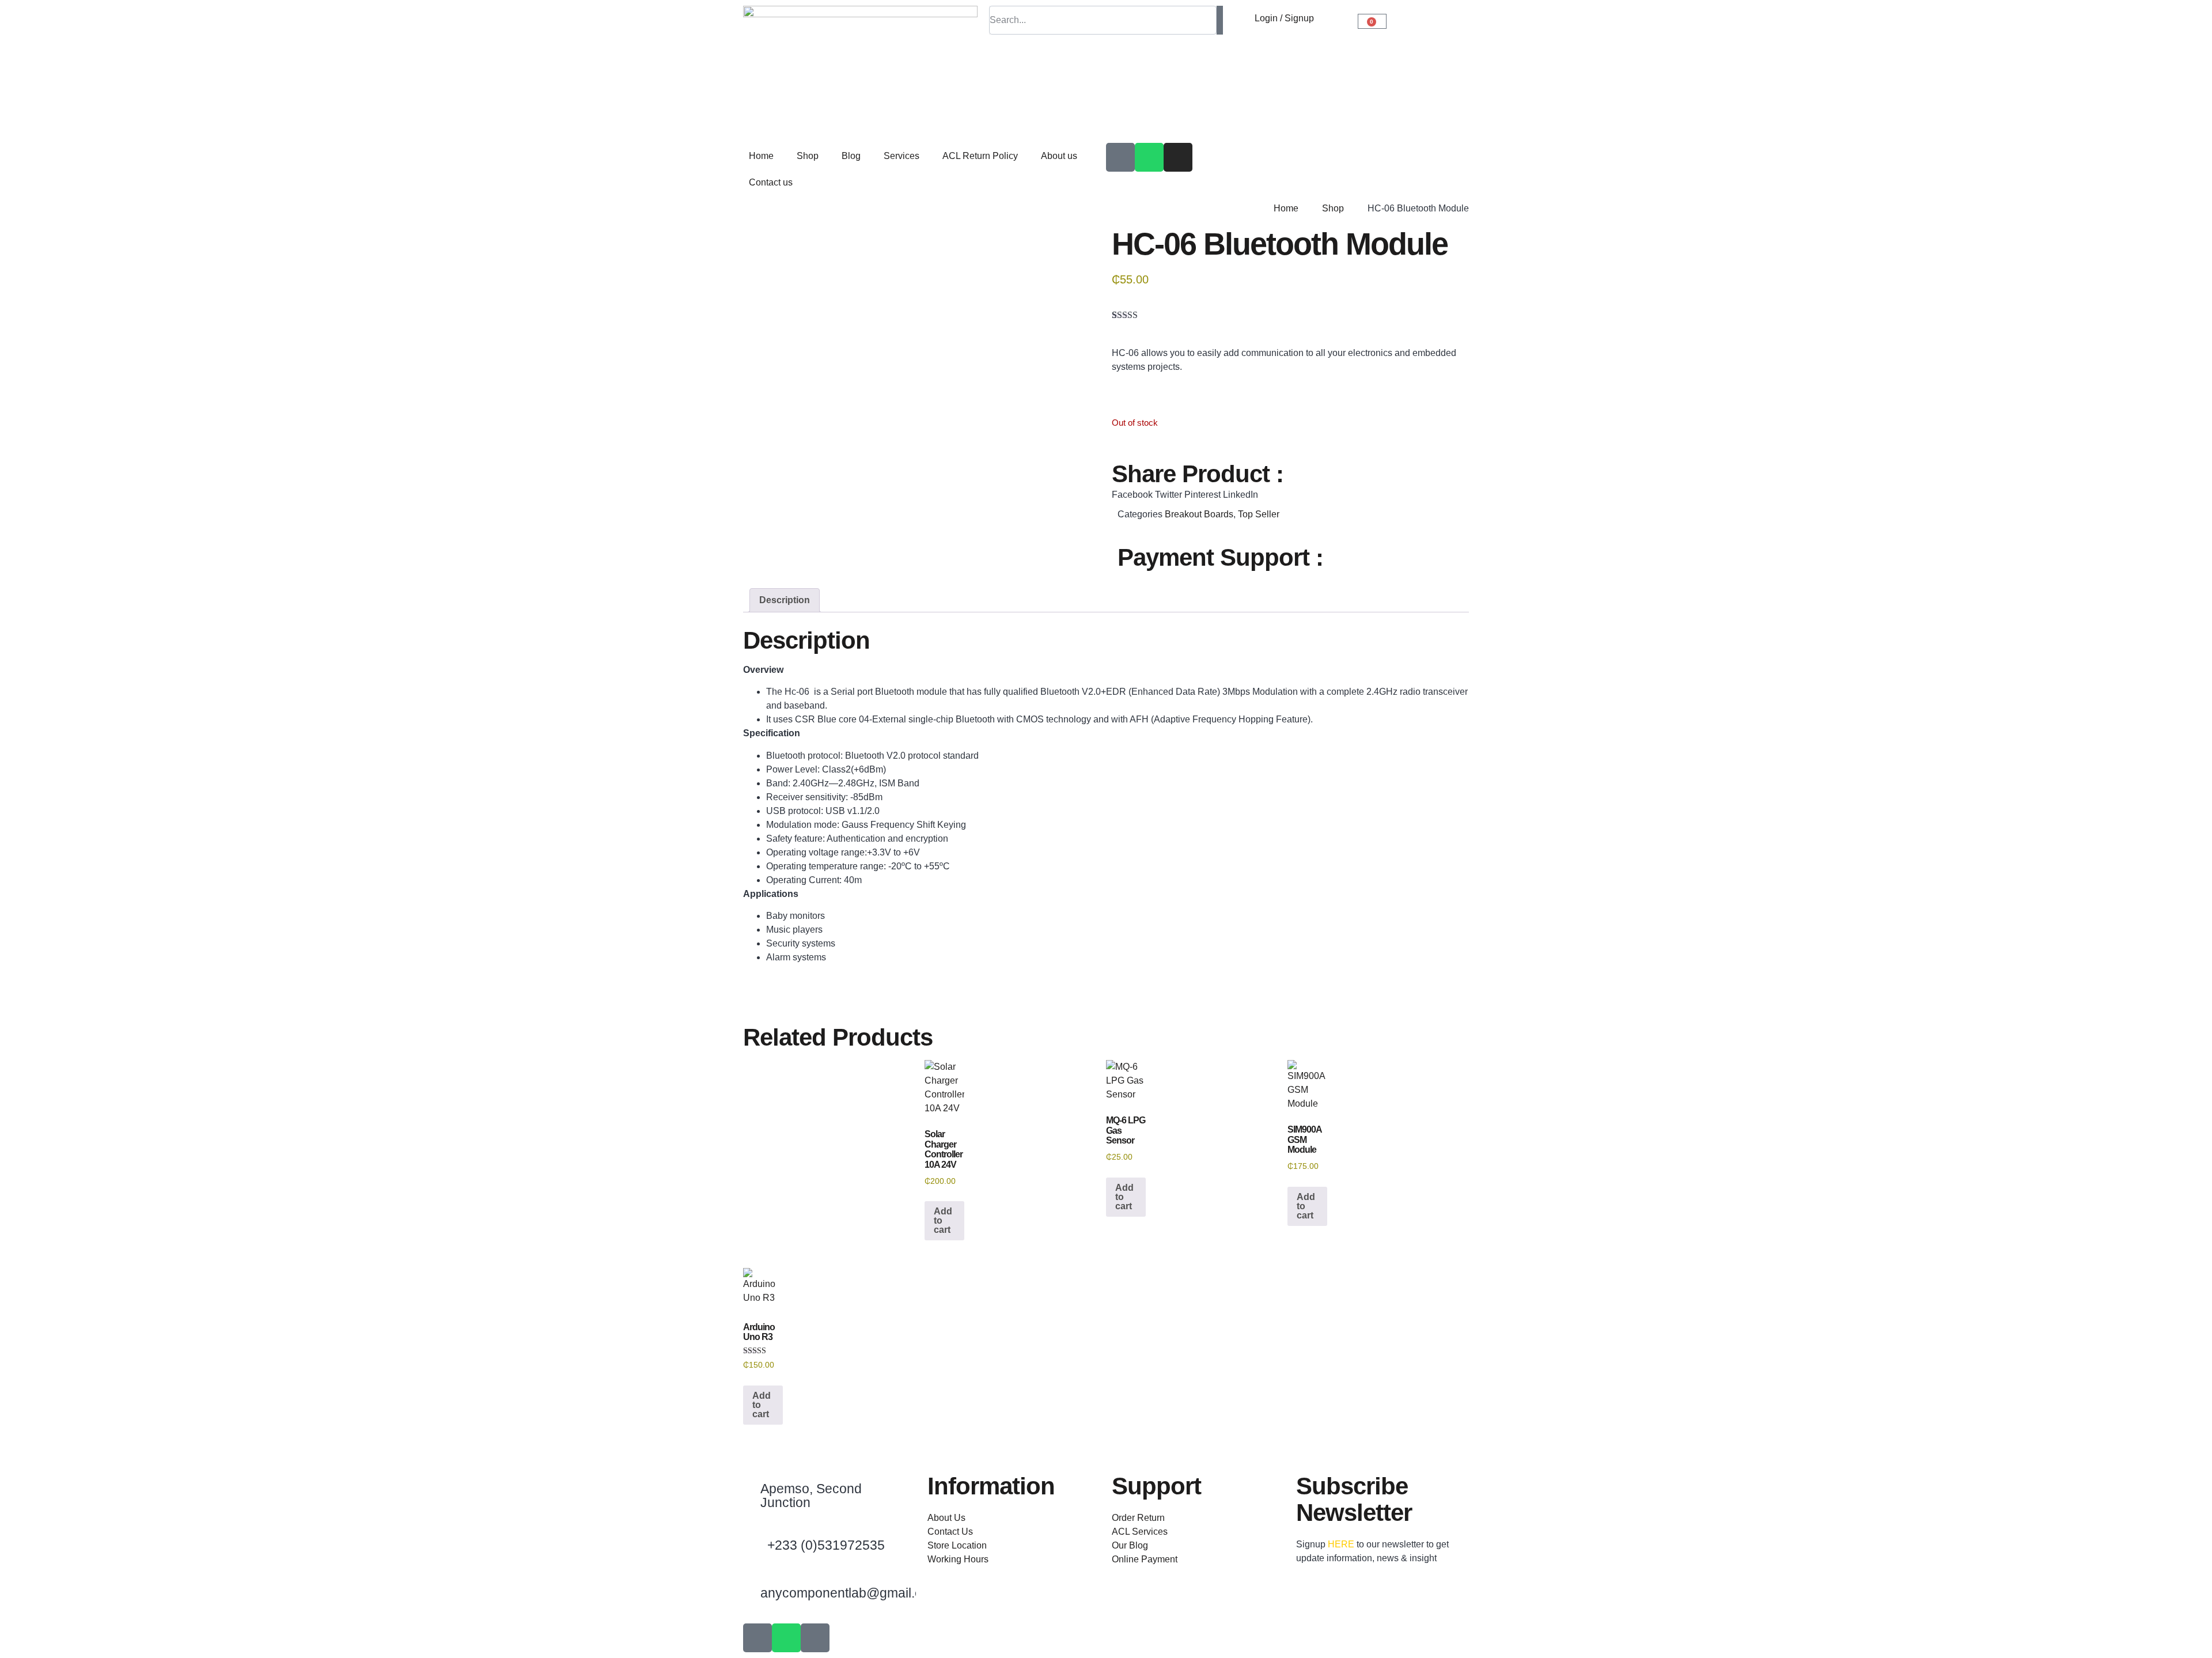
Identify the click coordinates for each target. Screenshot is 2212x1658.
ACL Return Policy (980, 156)
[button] (1132, 495)
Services (902, 156)
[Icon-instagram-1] (815, 1638)
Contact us (771, 182)
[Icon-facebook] (1120, 157)
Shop (808, 156)
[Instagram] (1178, 157)
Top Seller (1259, 514)
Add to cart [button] (943, 1220)
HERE (1341, 1544)
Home (761, 156)
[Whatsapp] (1149, 157)
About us (1059, 156)
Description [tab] (785, 600)
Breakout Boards (1199, 514)
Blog (851, 156)
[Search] (1220, 20)
